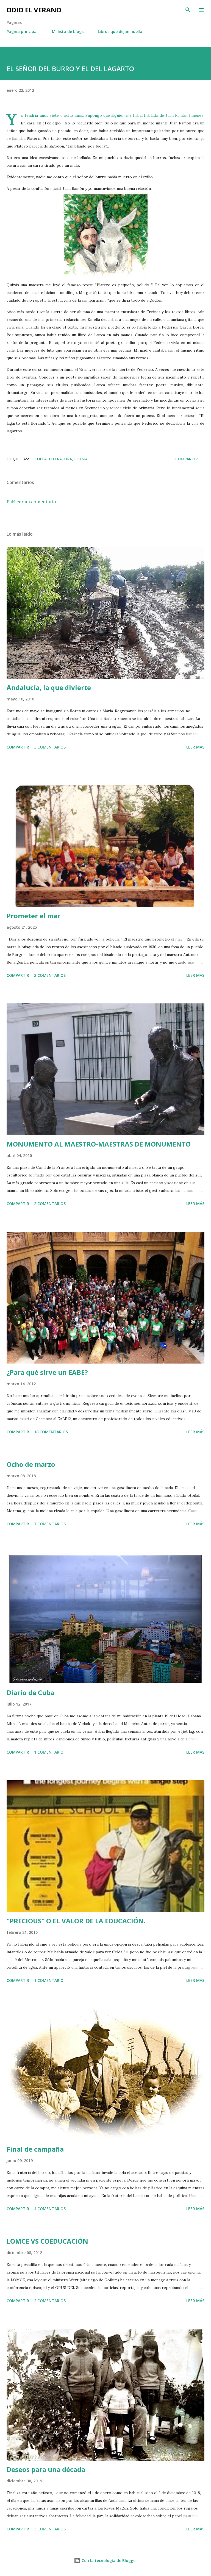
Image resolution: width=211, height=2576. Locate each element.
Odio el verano (34, 10)
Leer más (195, 747)
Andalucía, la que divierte (49, 687)
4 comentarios (50, 2209)
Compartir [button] (187, 459)
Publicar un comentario (31, 502)
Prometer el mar (34, 916)
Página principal (22, 31)
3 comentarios (50, 747)
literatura (60, 459)
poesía (81, 459)
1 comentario (49, 1752)
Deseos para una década (46, 2469)
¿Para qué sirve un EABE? (47, 1372)
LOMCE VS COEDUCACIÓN (47, 2241)
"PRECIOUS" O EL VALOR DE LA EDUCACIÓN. (76, 1921)
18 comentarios (51, 1432)
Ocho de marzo (31, 1464)
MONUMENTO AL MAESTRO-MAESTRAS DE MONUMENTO (99, 1144)
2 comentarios (50, 975)
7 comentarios (50, 1524)
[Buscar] (188, 10)
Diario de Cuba (30, 1692)
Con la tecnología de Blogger (109, 2560)
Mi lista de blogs (68, 31)
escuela (38, 459)
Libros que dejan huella (120, 31)
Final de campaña (35, 2149)
